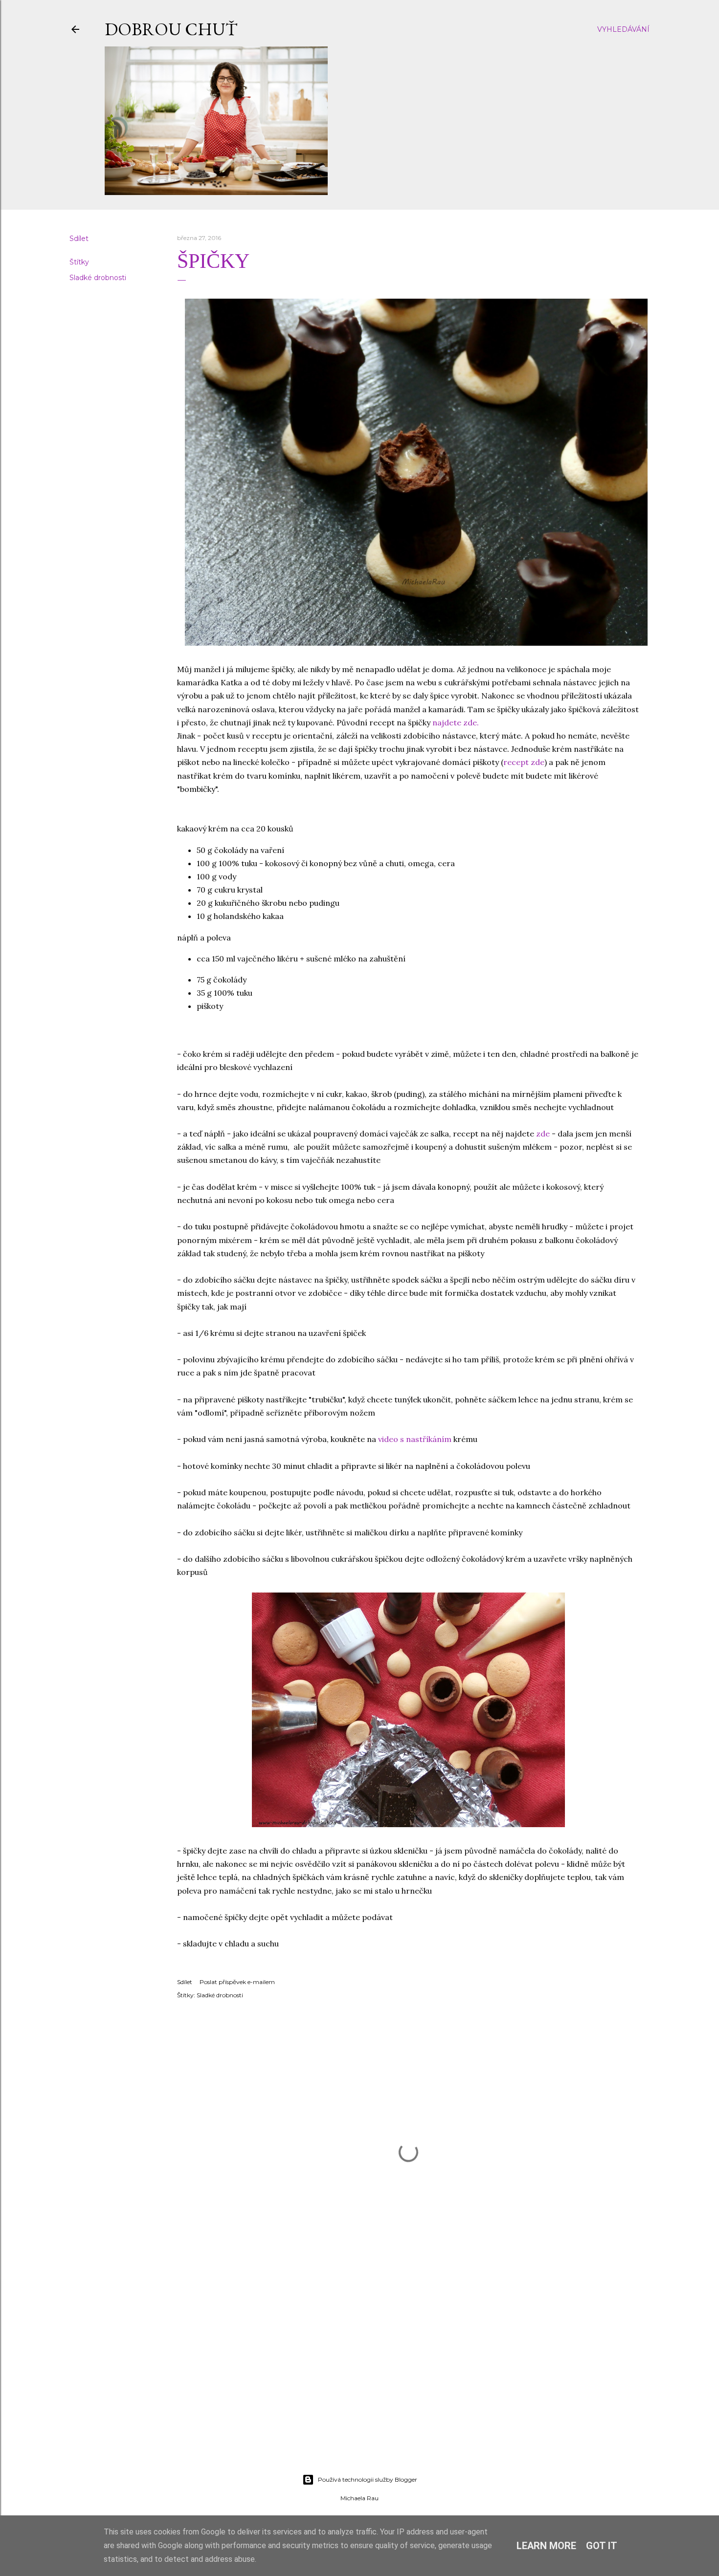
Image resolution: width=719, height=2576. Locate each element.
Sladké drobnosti (98, 278)
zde (543, 1134)
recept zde (524, 762)
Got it (602, 2546)
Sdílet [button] (79, 239)
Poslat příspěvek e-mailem (237, 1982)
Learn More (546, 2546)
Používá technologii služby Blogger (368, 2479)
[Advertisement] (359, 2381)
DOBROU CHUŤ (171, 29)
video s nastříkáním (415, 1439)
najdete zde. (456, 722)
